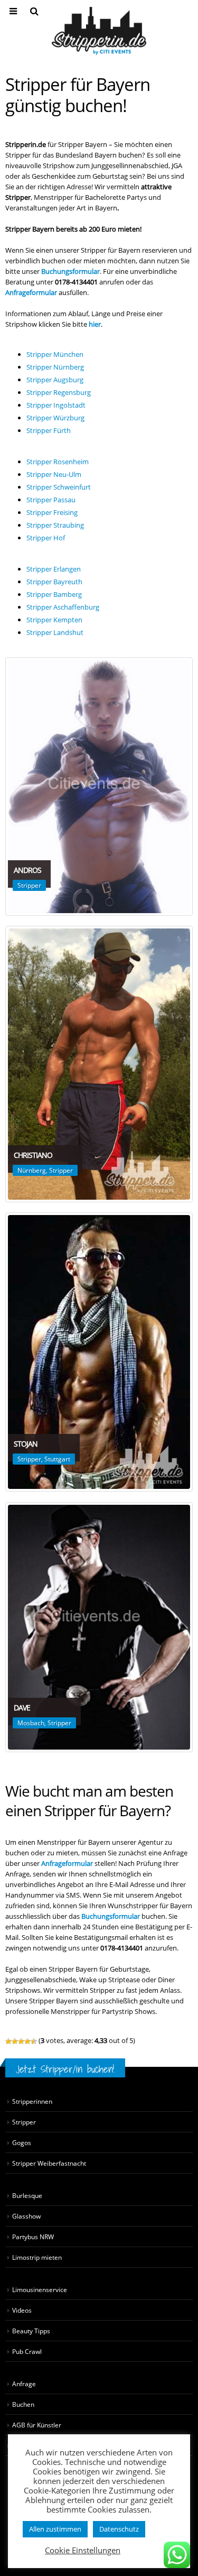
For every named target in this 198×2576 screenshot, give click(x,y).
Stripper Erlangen (54, 569)
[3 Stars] (21, 2041)
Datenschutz (119, 2529)
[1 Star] (8, 2041)
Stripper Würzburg (55, 418)
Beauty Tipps (31, 2331)
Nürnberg (32, 1170)
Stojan (26, 1444)
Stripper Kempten (54, 620)
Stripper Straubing (55, 525)
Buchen (23, 2404)
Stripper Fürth (49, 430)
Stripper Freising (52, 512)
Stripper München (55, 354)
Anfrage (24, 2384)
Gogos (22, 2142)
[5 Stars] (34, 2041)
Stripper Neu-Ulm (54, 474)
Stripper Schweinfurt (59, 487)
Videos (22, 2310)
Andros (27, 870)
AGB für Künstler (37, 2425)
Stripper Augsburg (55, 380)
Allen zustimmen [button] (55, 2529)
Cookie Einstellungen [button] (83, 2550)
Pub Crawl (27, 2351)
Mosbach (31, 1723)
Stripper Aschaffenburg (63, 607)
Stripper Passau (51, 500)
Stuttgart (57, 1459)
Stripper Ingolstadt (56, 405)
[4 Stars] (27, 2041)
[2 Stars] (15, 2041)
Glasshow (26, 2216)
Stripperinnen (32, 2101)
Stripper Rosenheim (58, 462)
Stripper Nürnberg (55, 367)
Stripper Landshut (55, 632)
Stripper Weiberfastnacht (49, 2163)
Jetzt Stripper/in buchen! (65, 2069)
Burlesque (27, 2195)
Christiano (33, 1155)
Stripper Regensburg (59, 392)
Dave (22, 1708)
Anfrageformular (67, 1863)
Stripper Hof (46, 538)
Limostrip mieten (37, 2257)
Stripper (29, 885)
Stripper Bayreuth (54, 582)
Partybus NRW (33, 2237)
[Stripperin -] (99, 31)
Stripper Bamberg (54, 594)
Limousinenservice (40, 2289)
